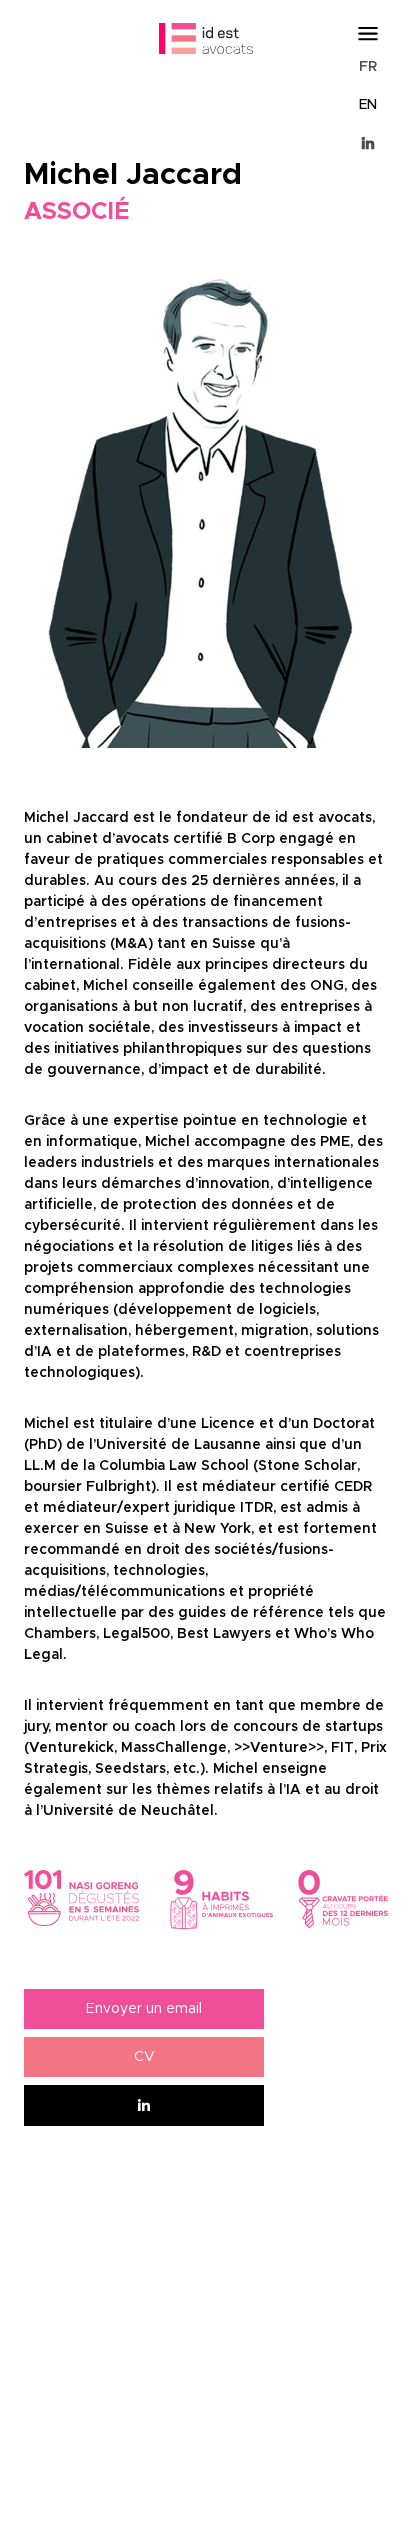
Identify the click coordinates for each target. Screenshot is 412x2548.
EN (368, 105)
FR (368, 67)
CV (144, 2057)
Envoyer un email (144, 2009)
